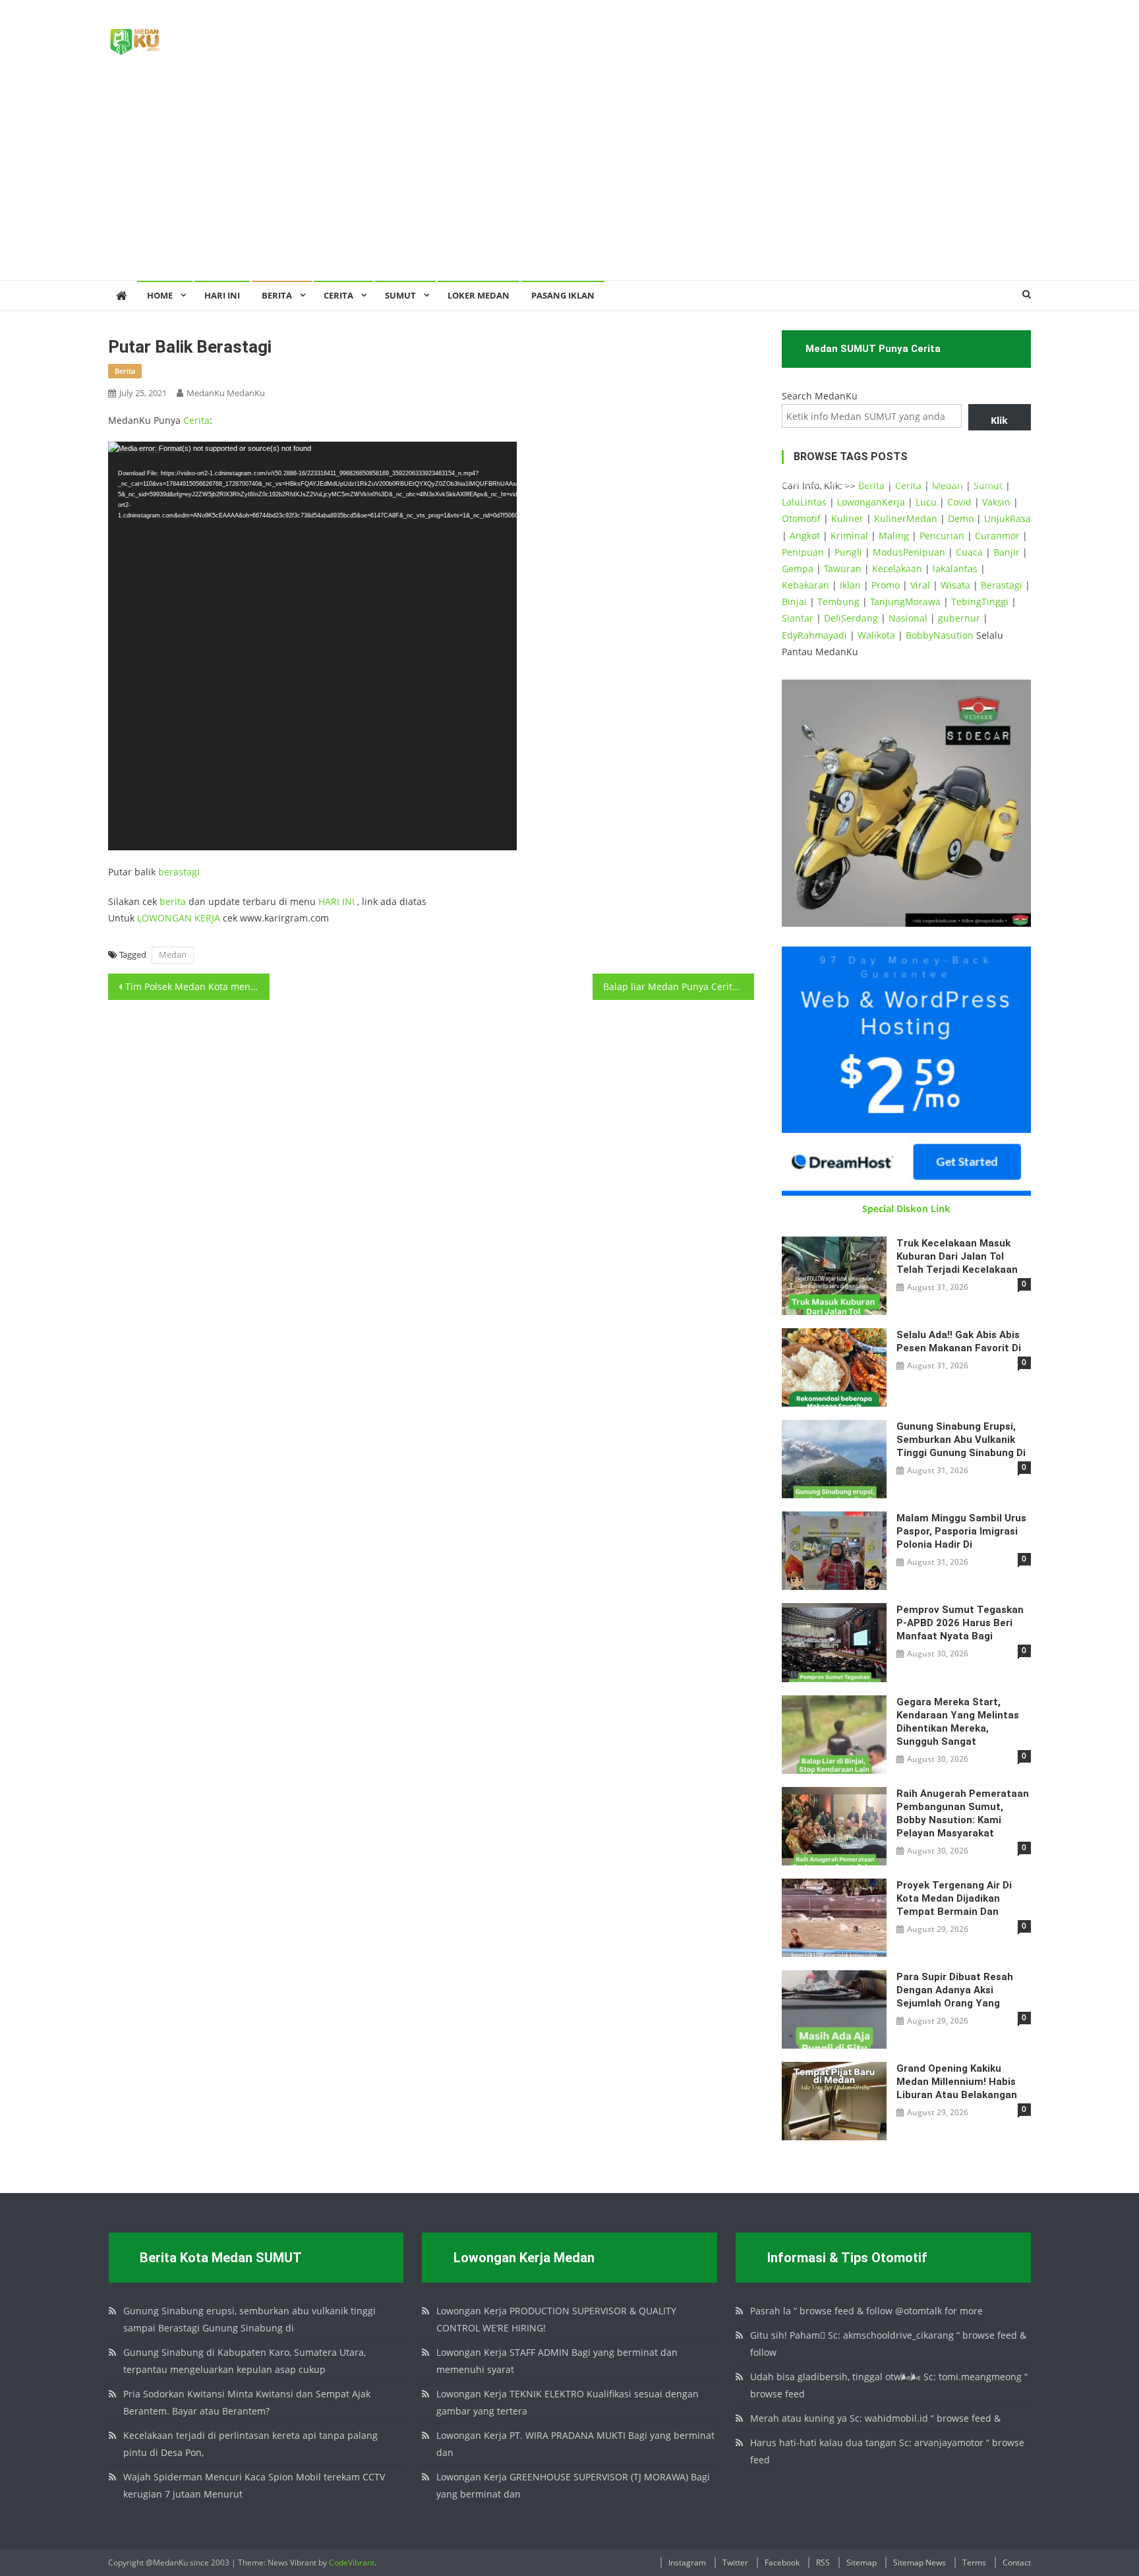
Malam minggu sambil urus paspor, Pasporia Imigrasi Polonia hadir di (961, 1531)
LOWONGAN (166, 918)
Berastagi (1002, 585)
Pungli (848, 552)
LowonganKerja (871, 502)
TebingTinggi (980, 601)
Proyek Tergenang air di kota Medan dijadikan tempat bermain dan (954, 1898)
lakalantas (955, 569)
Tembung (838, 601)
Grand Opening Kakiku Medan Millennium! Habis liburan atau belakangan (957, 2082)
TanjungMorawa (905, 601)
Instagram (687, 2562)
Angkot (805, 536)
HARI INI (336, 901)
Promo (886, 585)
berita (125, 371)
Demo (961, 518)
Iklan (850, 585)
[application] (312, 646)
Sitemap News (920, 2562)
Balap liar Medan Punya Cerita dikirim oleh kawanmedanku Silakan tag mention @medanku (679, 986)
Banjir (1007, 552)
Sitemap (862, 2562)
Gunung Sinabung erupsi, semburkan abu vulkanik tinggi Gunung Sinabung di (961, 1440)
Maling (894, 536)
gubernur (959, 618)
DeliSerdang (851, 618)
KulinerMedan (906, 518)
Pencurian (942, 536)
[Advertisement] (569, 181)
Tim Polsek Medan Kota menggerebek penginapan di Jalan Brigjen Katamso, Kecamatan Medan (197, 986)
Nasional (908, 618)
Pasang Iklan (563, 295)
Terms (974, 2562)
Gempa (798, 569)
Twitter (735, 2562)
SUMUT (400, 295)
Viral (920, 585)
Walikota (876, 635)
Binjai (794, 601)
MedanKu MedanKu (226, 393)
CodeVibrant (352, 2562)
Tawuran (843, 569)
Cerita (338, 295)
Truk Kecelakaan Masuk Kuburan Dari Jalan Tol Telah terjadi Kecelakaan (957, 1256)
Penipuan (803, 552)
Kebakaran (805, 585)
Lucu (926, 502)
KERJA (207, 918)
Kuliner (847, 518)
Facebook (782, 2562)
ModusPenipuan (909, 552)
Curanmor (997, 536)
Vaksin (996, 502)
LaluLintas (804, 502)
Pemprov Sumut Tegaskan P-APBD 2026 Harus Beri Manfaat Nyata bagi (960, 1623)
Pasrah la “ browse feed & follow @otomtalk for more (866, 2311)
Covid (959, 502)
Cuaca (969, 552)
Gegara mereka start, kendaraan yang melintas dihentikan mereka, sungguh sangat (958, 1722)
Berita (277, 295)
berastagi (179, 872)
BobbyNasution (940, 635)
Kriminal (849, 536)
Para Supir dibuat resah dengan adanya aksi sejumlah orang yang (955, 1990)
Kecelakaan (897, 569)
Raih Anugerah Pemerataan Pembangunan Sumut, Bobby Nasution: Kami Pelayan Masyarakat (963, 1813)
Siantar (798, 618)
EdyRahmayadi (814, 635)
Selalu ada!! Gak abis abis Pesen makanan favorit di (959, 1341)
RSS (823, 2562)
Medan (173, 954)
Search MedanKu (820, 396)
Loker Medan (479, 295)
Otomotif (801, 518)
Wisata (955, 585)
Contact (1017, 2562)
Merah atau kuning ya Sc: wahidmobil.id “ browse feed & (875, 2418)
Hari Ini (222, 295)
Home (160, 295)
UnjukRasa (1008, 518)
